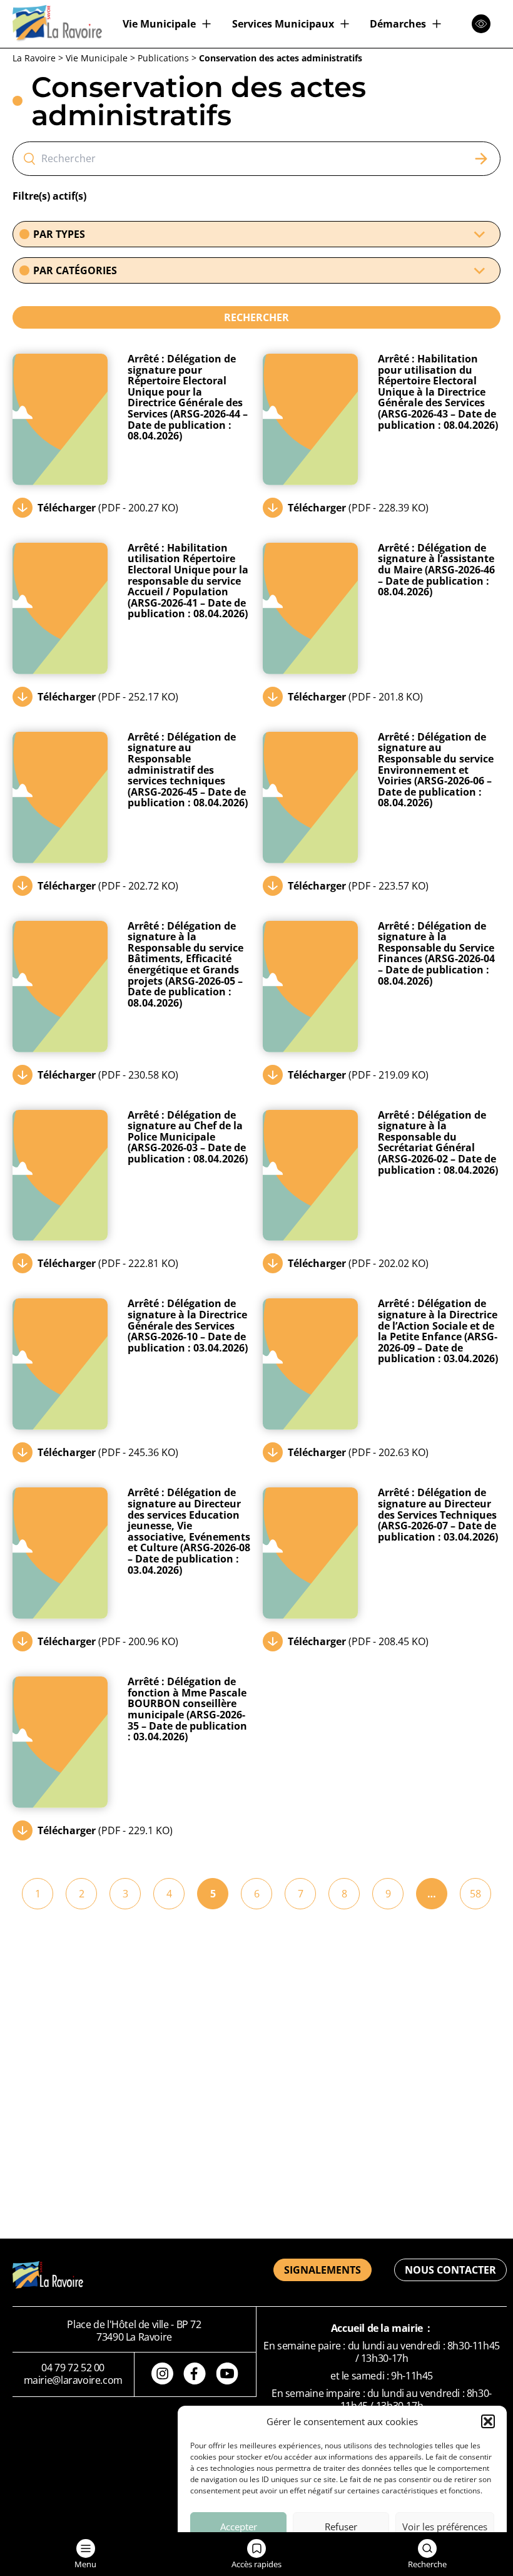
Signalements (323, 2270)
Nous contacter (450, 2270)
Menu (85, 2564)
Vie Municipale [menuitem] (159, 24)
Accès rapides (256, 2564)
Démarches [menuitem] (398, 24)
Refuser (341, 2527)
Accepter (239, 2527)
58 (475, 1894)
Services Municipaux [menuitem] (283, 24)
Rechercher (256, 317)
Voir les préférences (445, 2527)
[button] (488, 2421)
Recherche (427, 2564)
